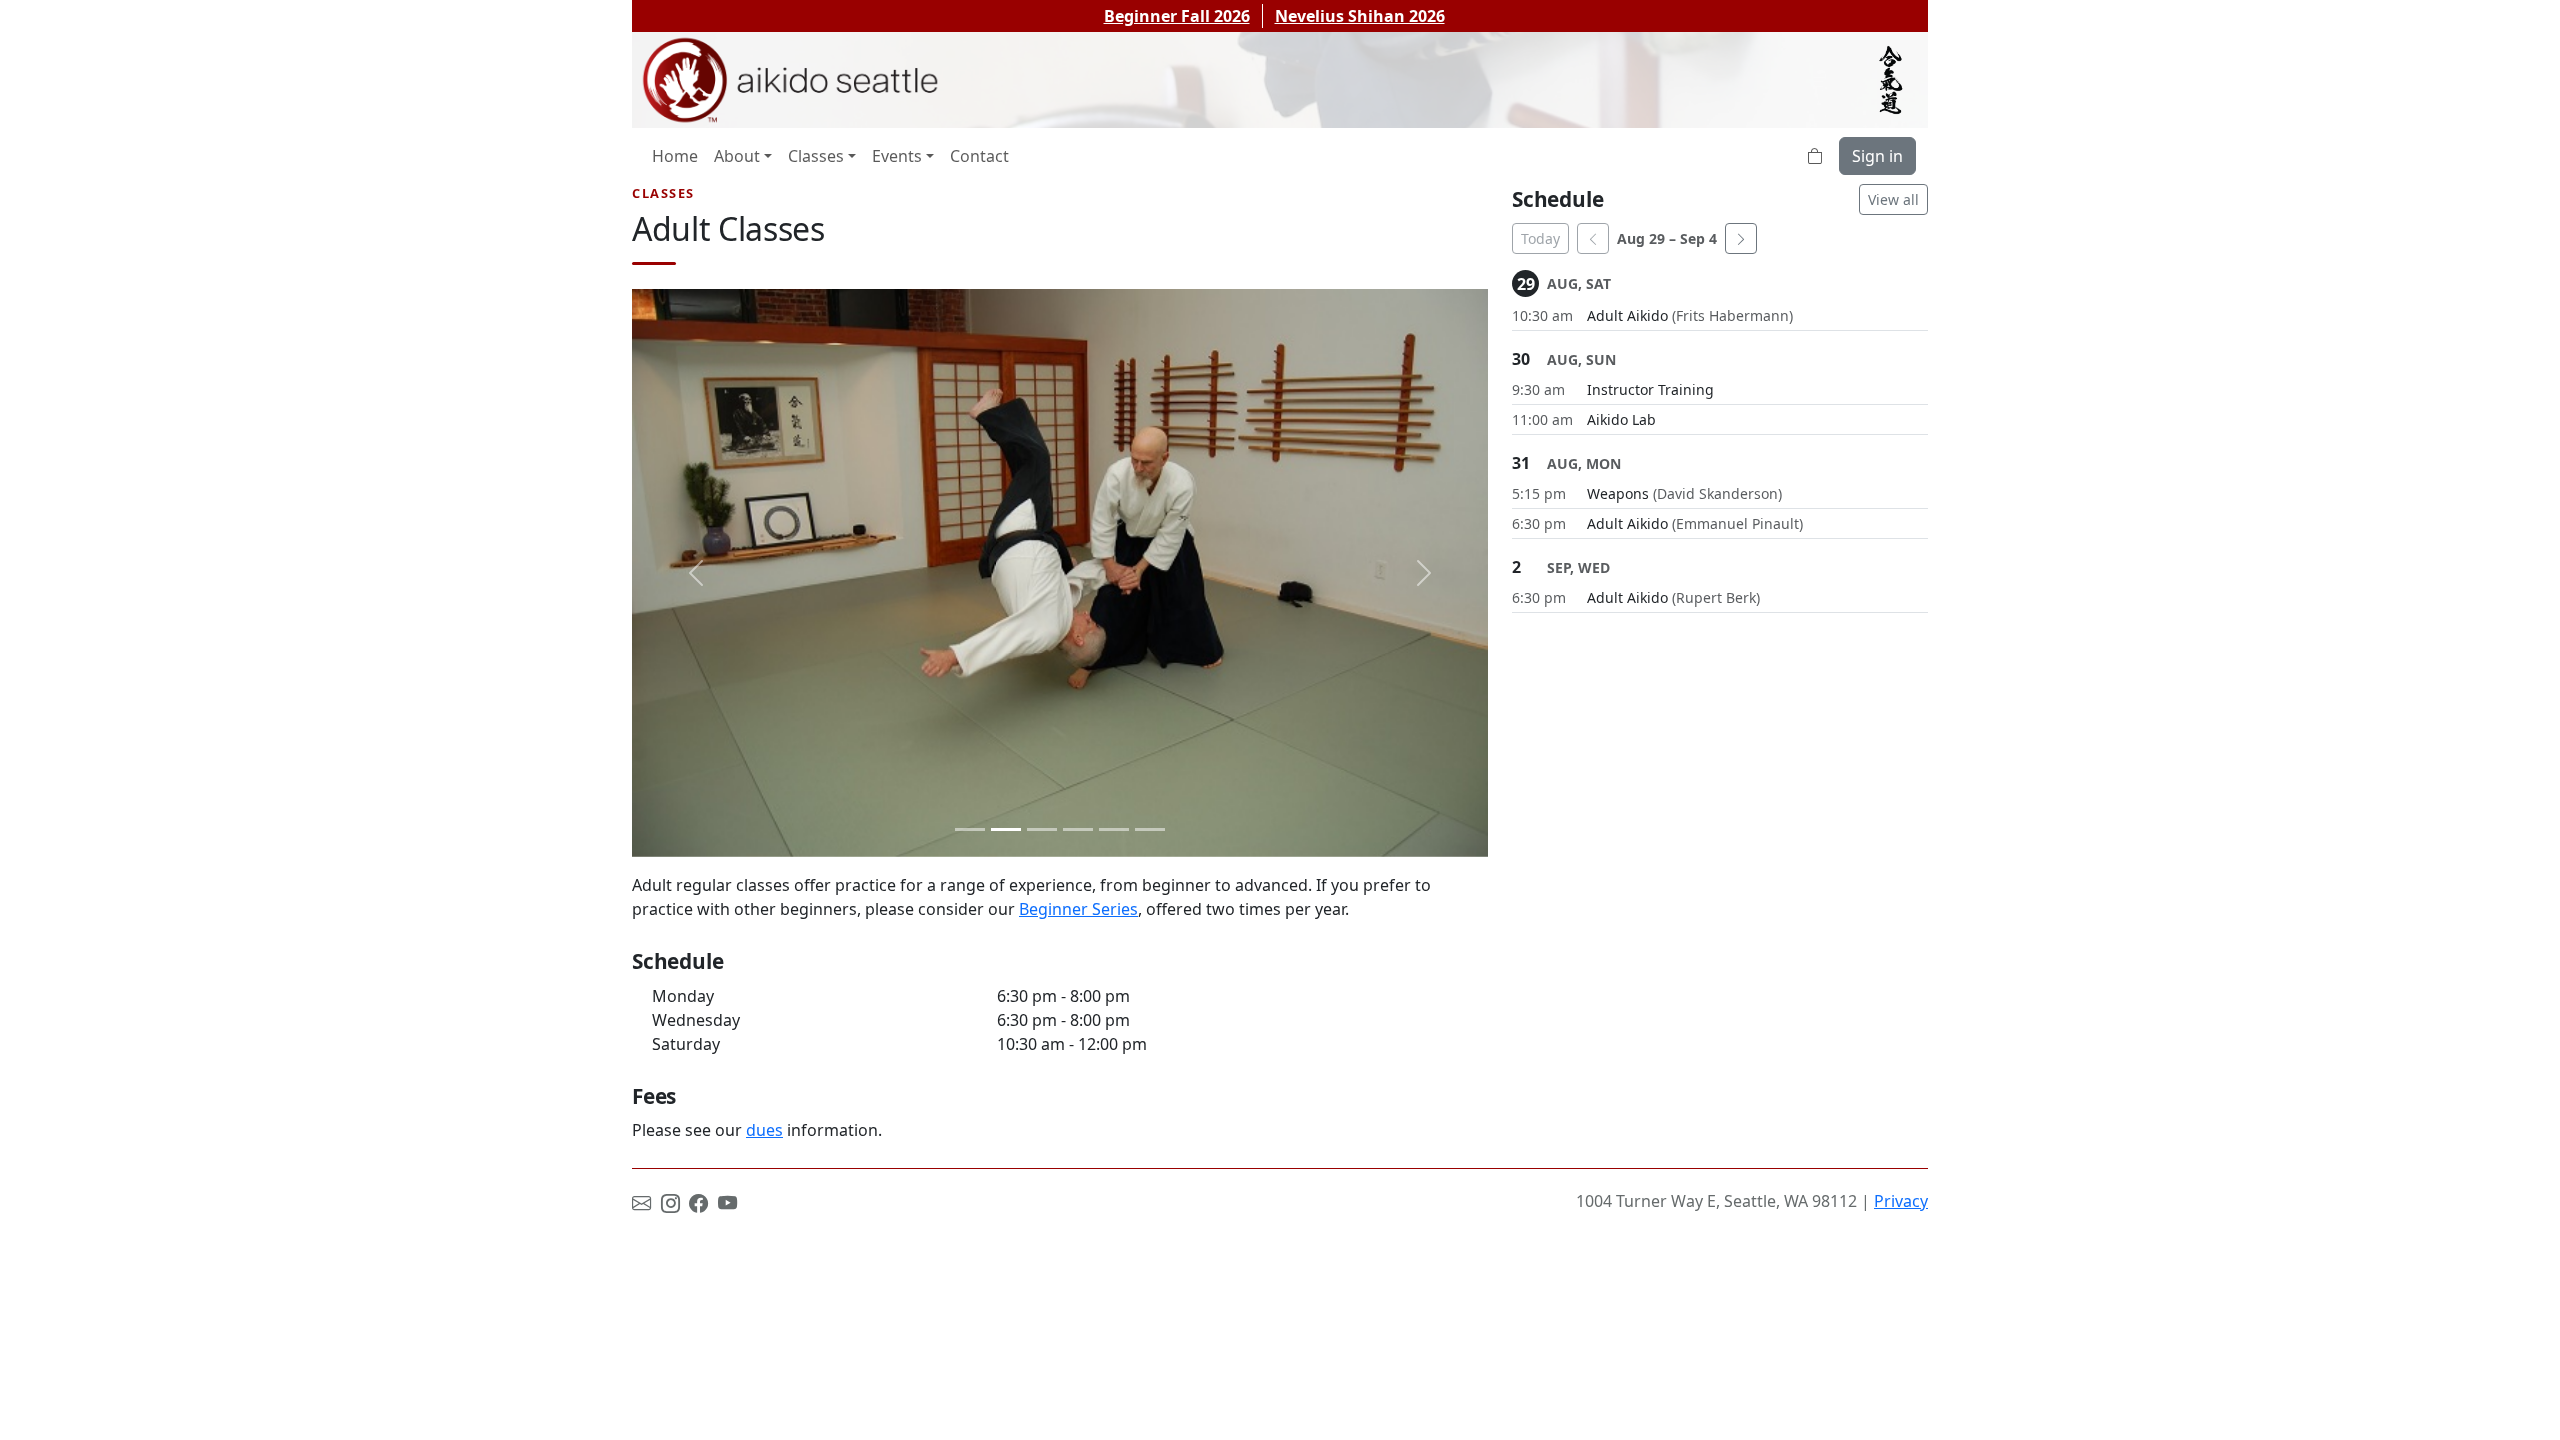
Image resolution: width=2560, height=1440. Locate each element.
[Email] (646, 1202)
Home (675, 156)
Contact (979, 156)
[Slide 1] (970, 829)
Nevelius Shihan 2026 (1360, 16)
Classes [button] (816, 156)
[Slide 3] (1042, 829)
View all (1893, 199)
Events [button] (897, 156)
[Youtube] (732, 1202)
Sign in (1877, 156)
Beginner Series (1078, 909)
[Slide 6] (1150, 829)
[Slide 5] (1114, 829)
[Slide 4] (1078, 829)
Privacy (1901, 1201)
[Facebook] (703, 1202)
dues (764, 1130)
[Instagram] (675, 1202)
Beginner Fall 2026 (1177, 16)
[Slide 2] (1006, 829)
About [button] (737, 156)
